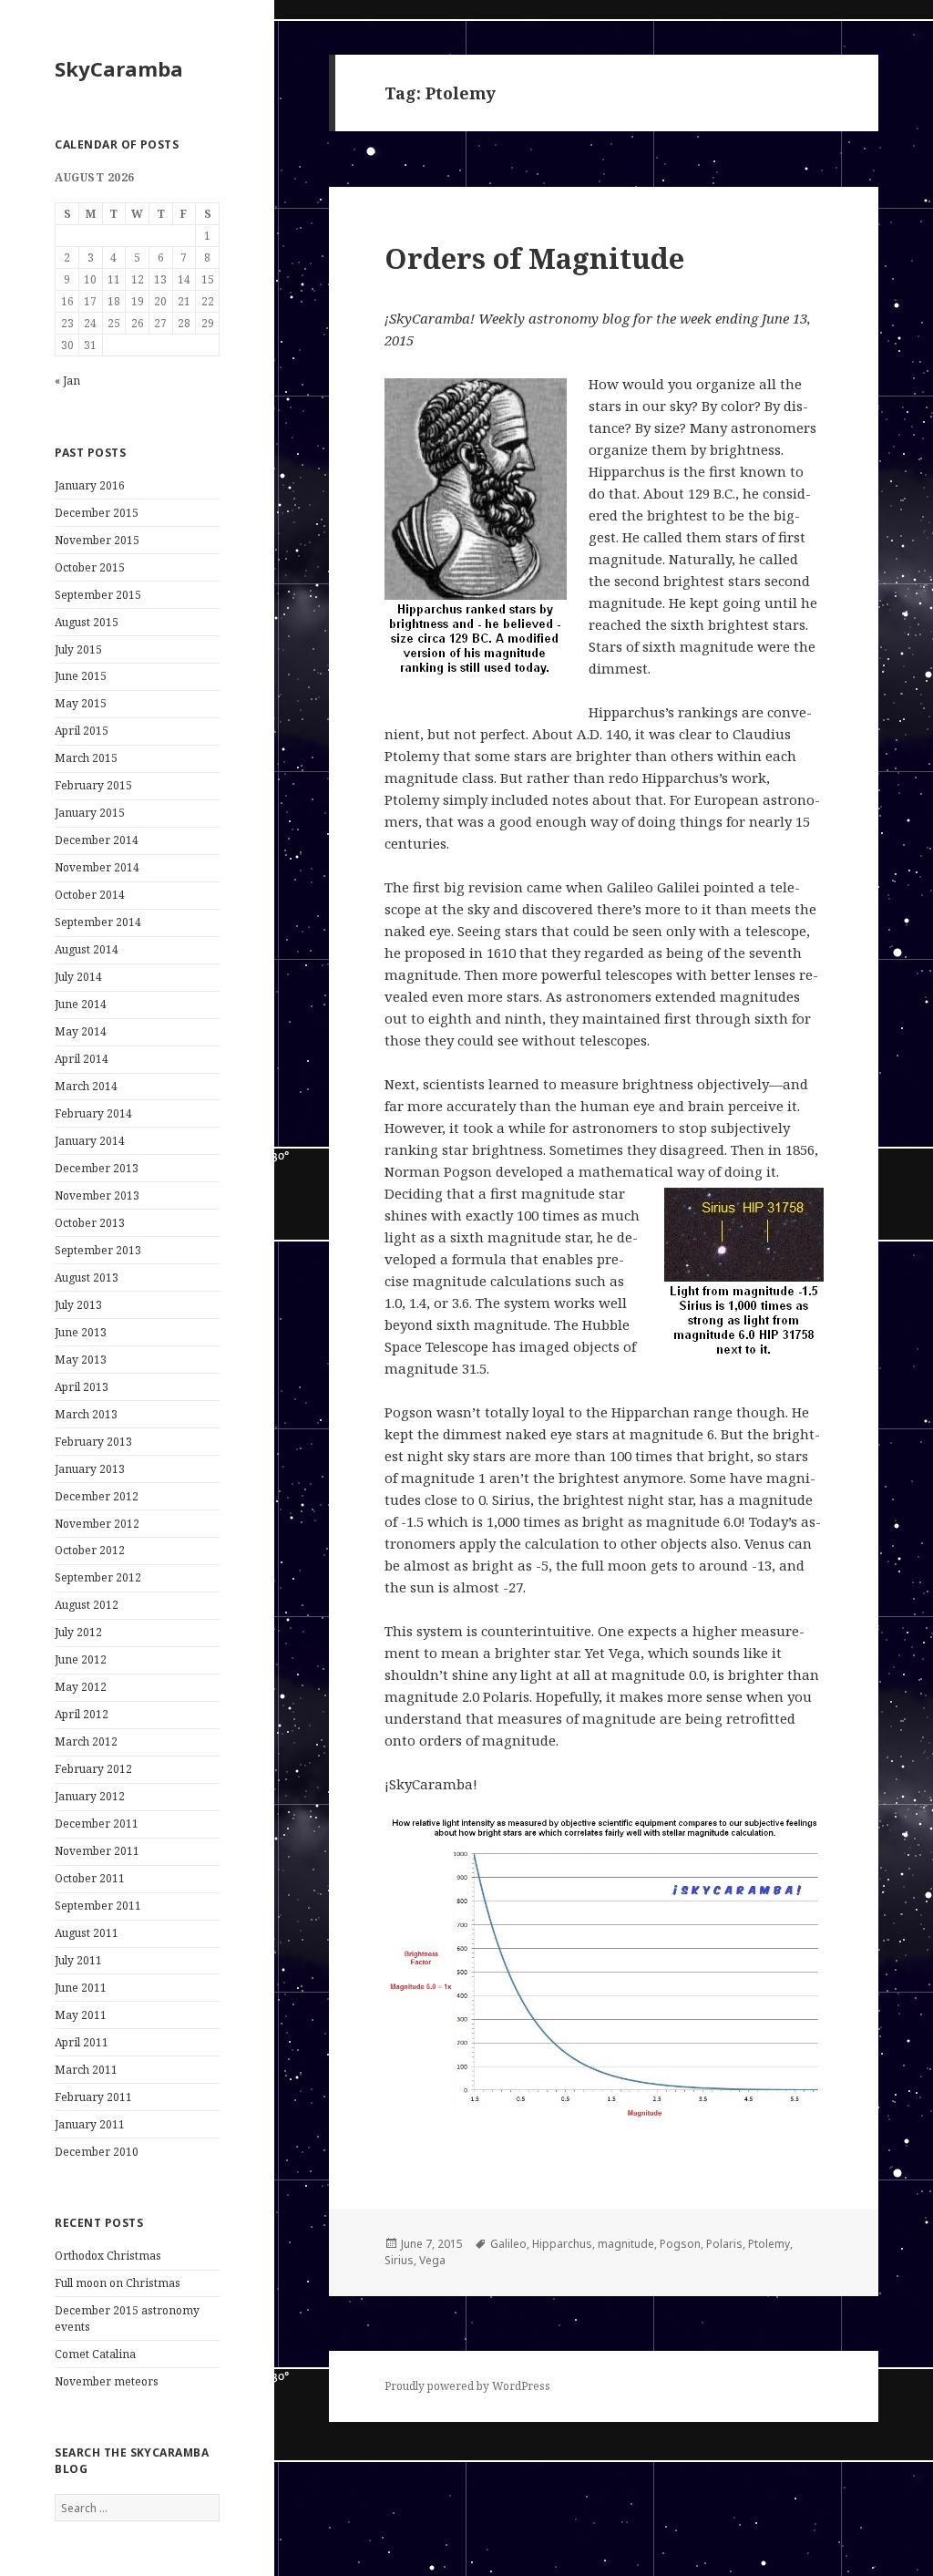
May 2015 (81, 703)
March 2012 (86, 1741)
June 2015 (81, 676)
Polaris (724, 2244)
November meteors (107, 2381)
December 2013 (97, 1168)
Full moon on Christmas (118, 2283)
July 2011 (78, 1960)
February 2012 (93, 1769)
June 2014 (81, 1004)
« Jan (67, 381)
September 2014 (98, 922)
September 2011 (98, 1906)
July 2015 (78, 649)
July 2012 (78, 1632)
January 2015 (90, 813)
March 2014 (86, 1086)
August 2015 (87, 622)
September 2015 (98, 595)
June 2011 (81, 1988)
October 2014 (90, 895)
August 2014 (87, 949)
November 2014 (97, 867)
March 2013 (86, 1414)
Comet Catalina (95, 2354)
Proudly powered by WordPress (467, 2386)
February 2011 (93, 2097)
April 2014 (82, 1059)
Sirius (399, 2260)
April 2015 (82, 731)
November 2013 (97, 1195)
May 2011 (81, 2015)
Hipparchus (562, 2244)
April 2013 (82, 1387)
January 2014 (90, 1141)
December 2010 (97, 2152)
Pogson (680, 2244)
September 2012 (98, 1577)
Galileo (508, 2244)
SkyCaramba (119, 68)
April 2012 (82, 1714)
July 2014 (78, 977)
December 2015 (97, 513)
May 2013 (81, 1360)
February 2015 (93, 785)
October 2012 (90, 1550)
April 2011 (82, 2042)
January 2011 (90, 2124)
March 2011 (86, 2070)
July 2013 (78, 1305)
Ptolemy (769, 2244)
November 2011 (97, 1851)
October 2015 (90, 567)
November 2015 (97, 540)
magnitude (626, 2244)
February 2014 (93, 1113)
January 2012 (90, 1796)
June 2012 (81, 1659)
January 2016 (90, 485)
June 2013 (81, 1332)
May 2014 (81, 1031)
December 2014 (97, 840)
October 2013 (90, 1223)
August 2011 (87, 1933)
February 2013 (93, 1442)
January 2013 (90, 1469)
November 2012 (97, 1524)
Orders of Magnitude (534, 258)
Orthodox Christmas (108, 2256)
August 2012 (87, 1605)
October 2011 (90, 1878)
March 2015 (86, 758)
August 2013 (87, 1278)
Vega (432, 2260)
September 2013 (98, 1250)
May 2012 (81, 1687)
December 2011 (97, 1824)
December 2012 (97, 1496)
